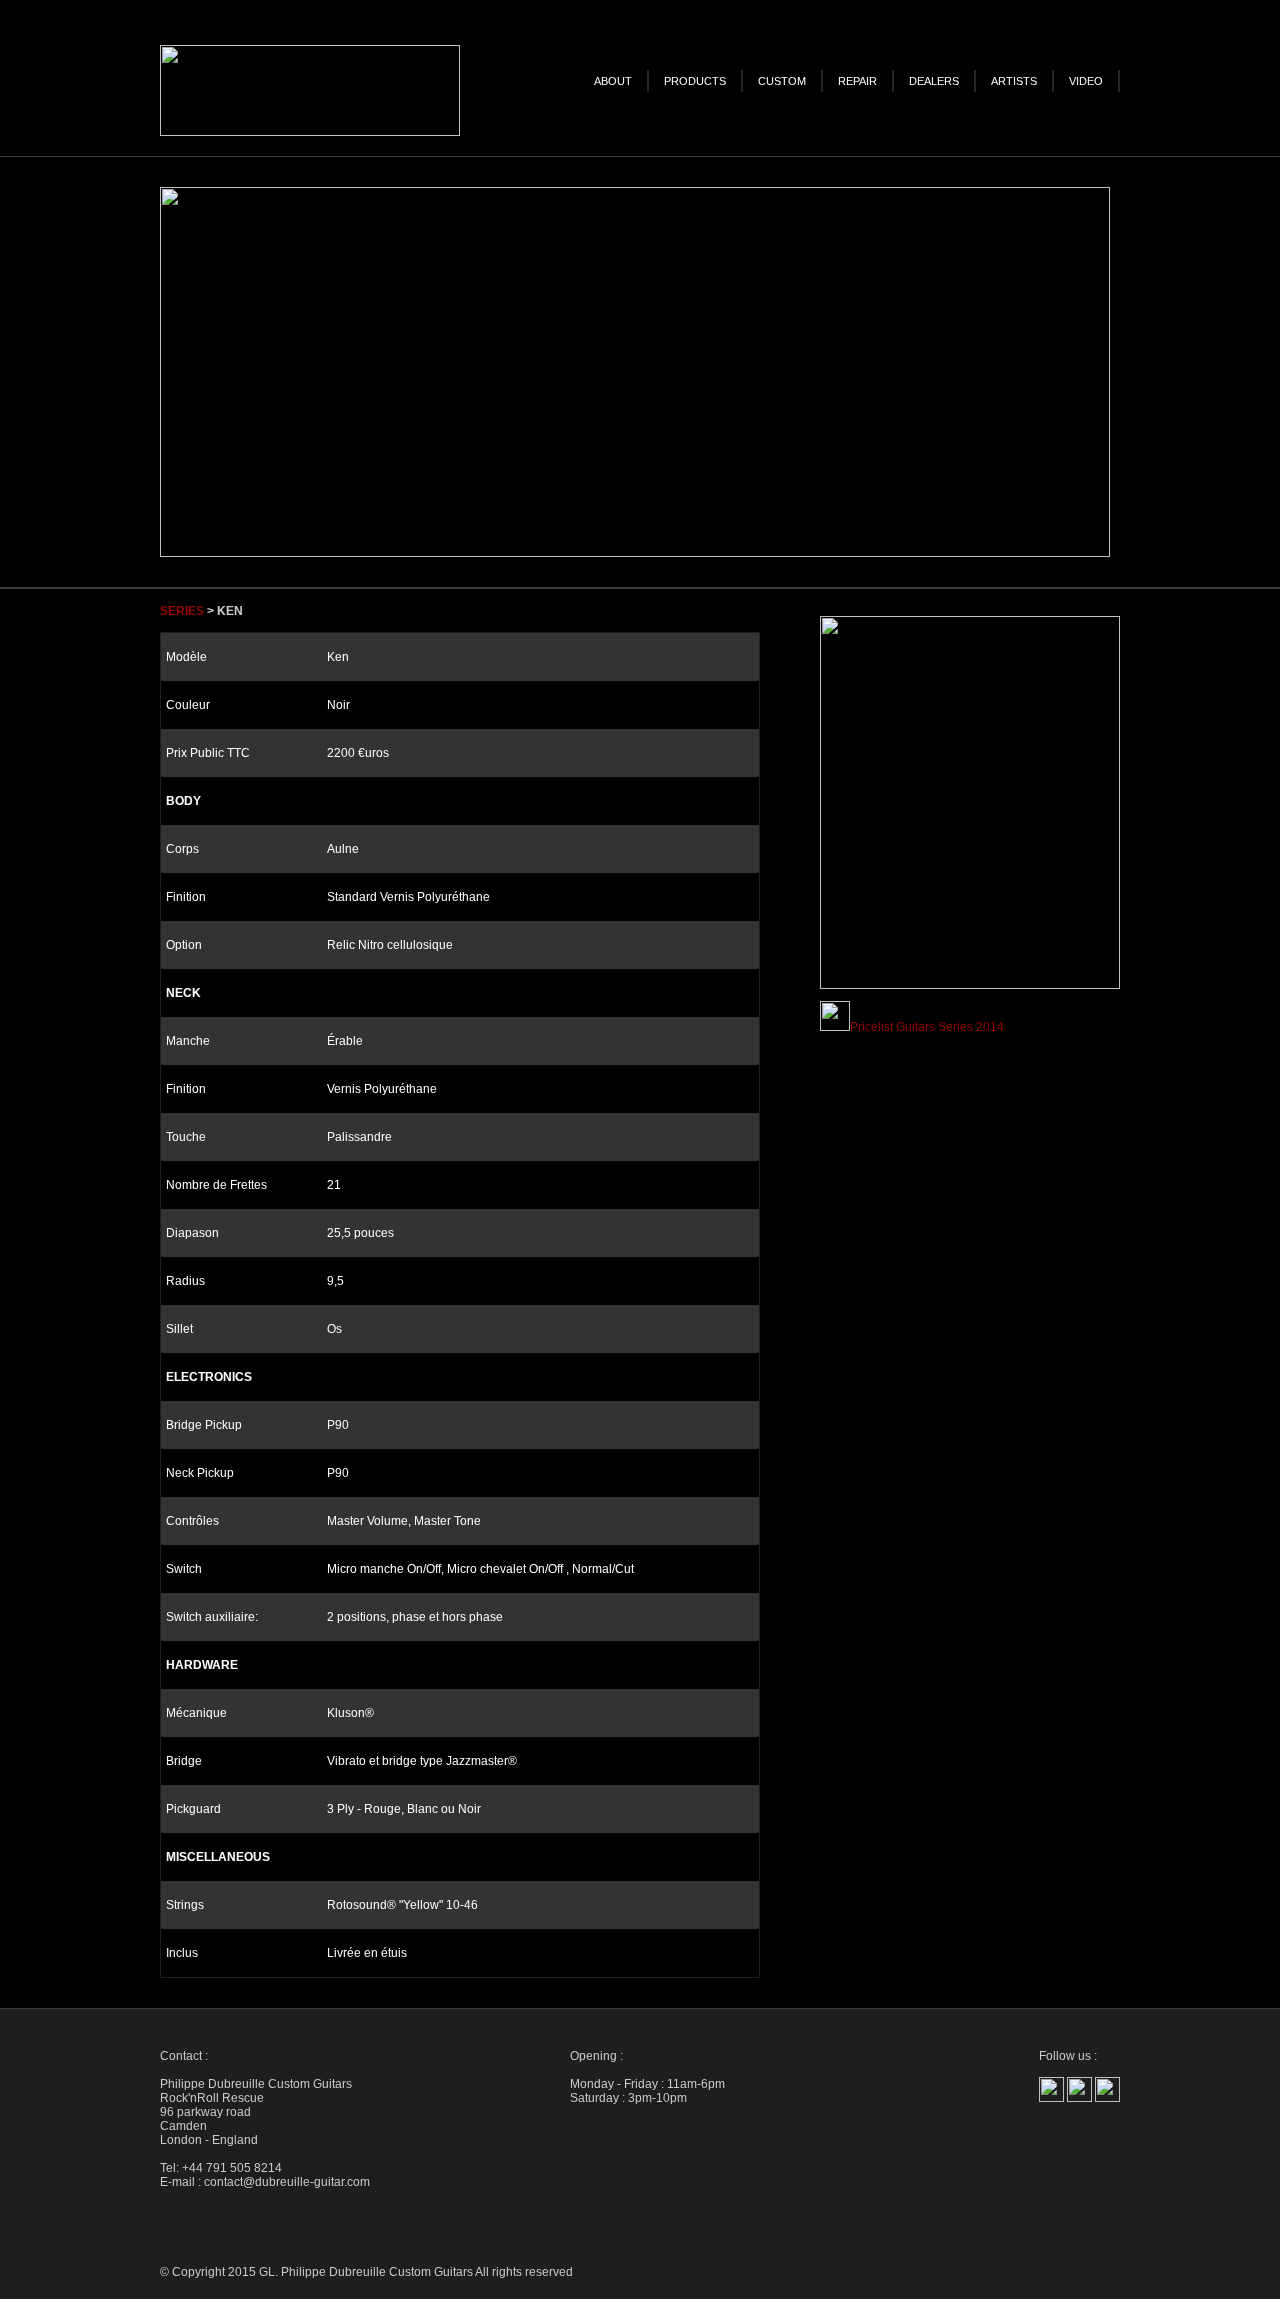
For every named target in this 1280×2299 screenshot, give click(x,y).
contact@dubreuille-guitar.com (287, 2182)
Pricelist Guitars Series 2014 (927, 1027)
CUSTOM (782, 81)
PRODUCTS (695, 81)
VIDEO (1086, 81)
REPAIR (857, 81)
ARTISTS (1014, 81)
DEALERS (934, 81)
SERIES (182, 611)
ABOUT (613, 81)
